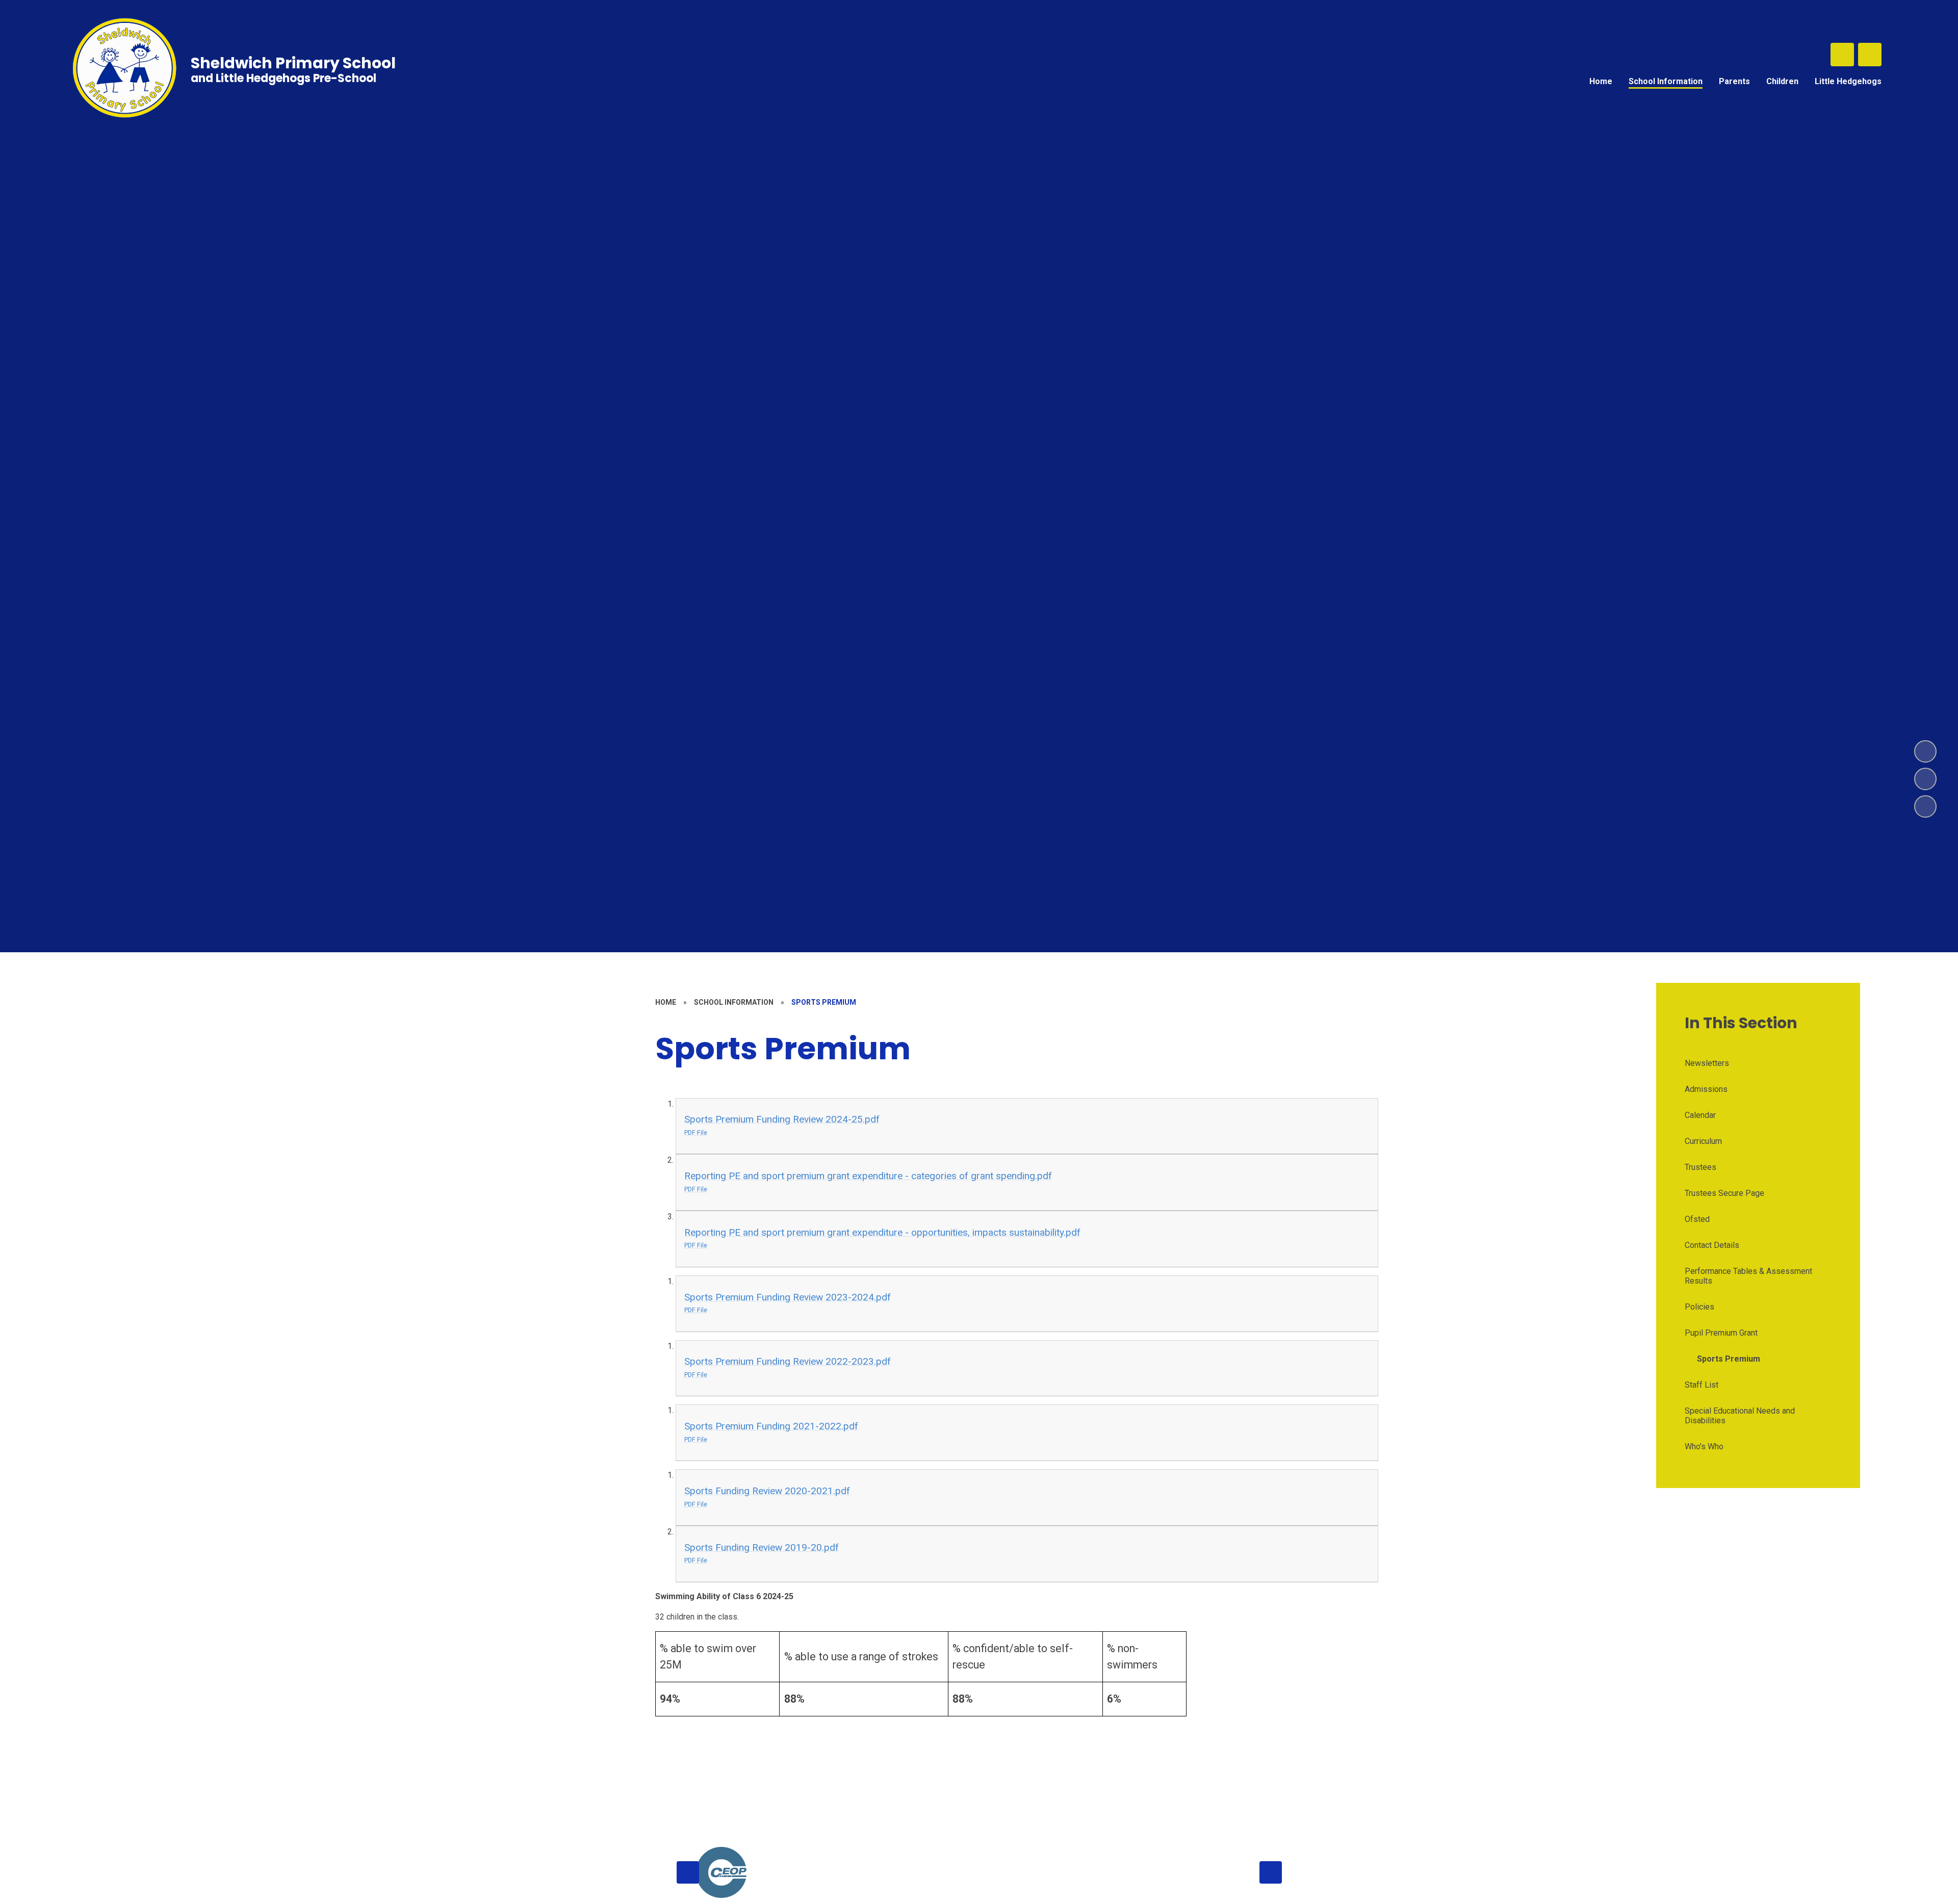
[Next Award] (1271, 1872)
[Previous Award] (688, 1872)
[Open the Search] (1842, 55)
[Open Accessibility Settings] (1870, 55)
